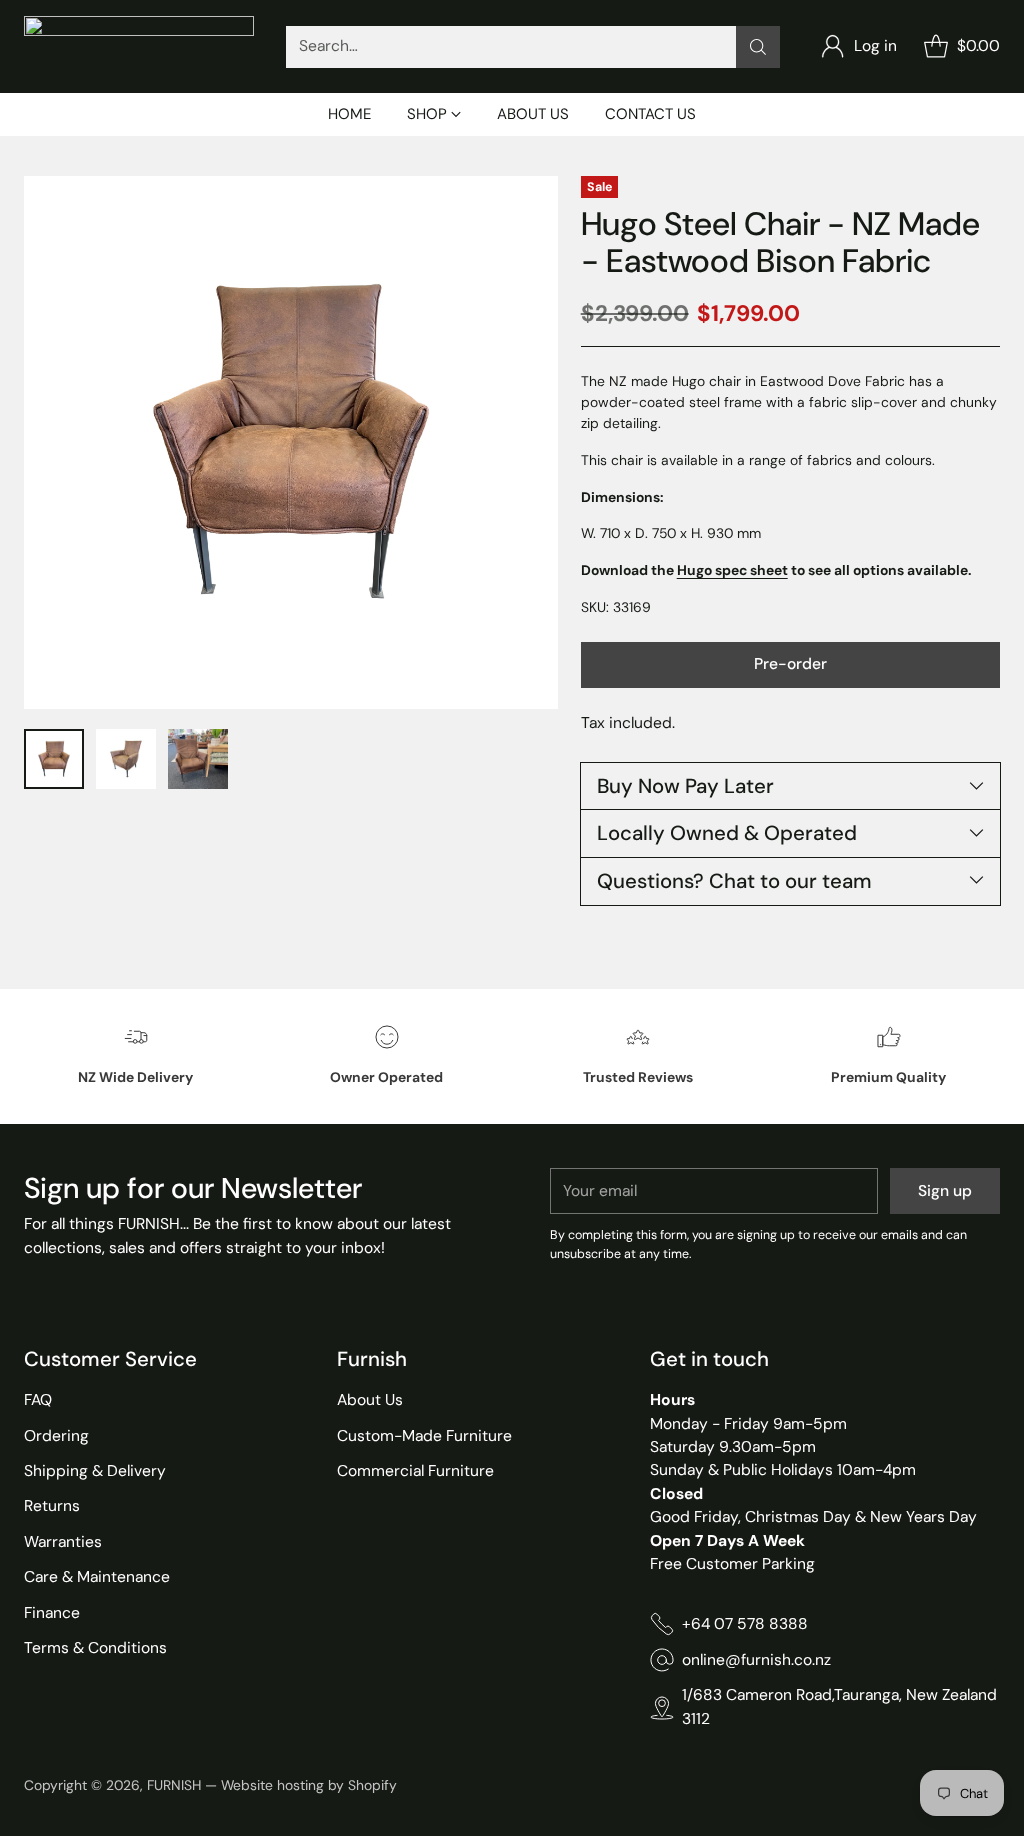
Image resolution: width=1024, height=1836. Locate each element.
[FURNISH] (139, 46)
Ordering (56, 1436)
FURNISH (174, 1785)
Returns (52, 1506)
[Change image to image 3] (198, 759)
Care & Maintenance (97, 1577)
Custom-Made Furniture (424, 1436)
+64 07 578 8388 (745, 1624)
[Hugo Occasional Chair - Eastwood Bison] (291, 443)
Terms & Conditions (95, 1648)
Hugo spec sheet (732, 570)
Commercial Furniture (415, 1471)
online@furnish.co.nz (756, 1660)
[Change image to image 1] (54, 759)
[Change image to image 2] (126, 759)
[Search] (758, 47)
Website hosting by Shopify (309, 1785)
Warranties (63, 1542)
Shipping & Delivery (95, 1471)
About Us (370, 1400)
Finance (52, 1613)
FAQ (38, 1400)
